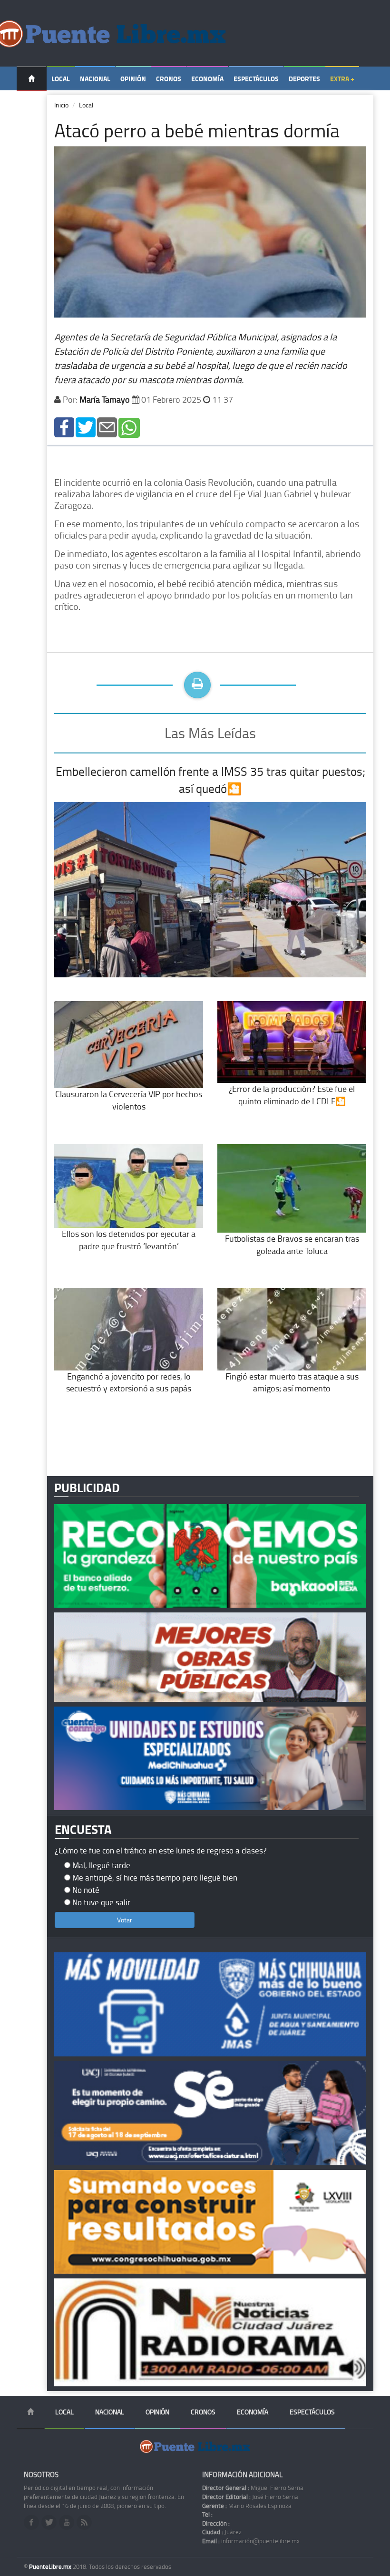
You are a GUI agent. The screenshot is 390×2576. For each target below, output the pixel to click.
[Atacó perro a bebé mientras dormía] (64, 427)
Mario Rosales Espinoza (247, 2506)
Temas (32, 103)
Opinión (133, 79)
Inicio (61, 105)
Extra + (342, 79)
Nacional (95, 79)
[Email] (107, 427)
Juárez (222, 2532)
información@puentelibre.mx (251, 2541)
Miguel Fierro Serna (253, 2488)
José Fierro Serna (250, 2497)
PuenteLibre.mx (51, 2566)
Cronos (169, 79)
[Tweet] (86, 427)
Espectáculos (256, 79)
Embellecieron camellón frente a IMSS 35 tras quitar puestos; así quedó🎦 (210, 780)
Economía (207, 79)
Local (61, 79)
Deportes (304, 79)
